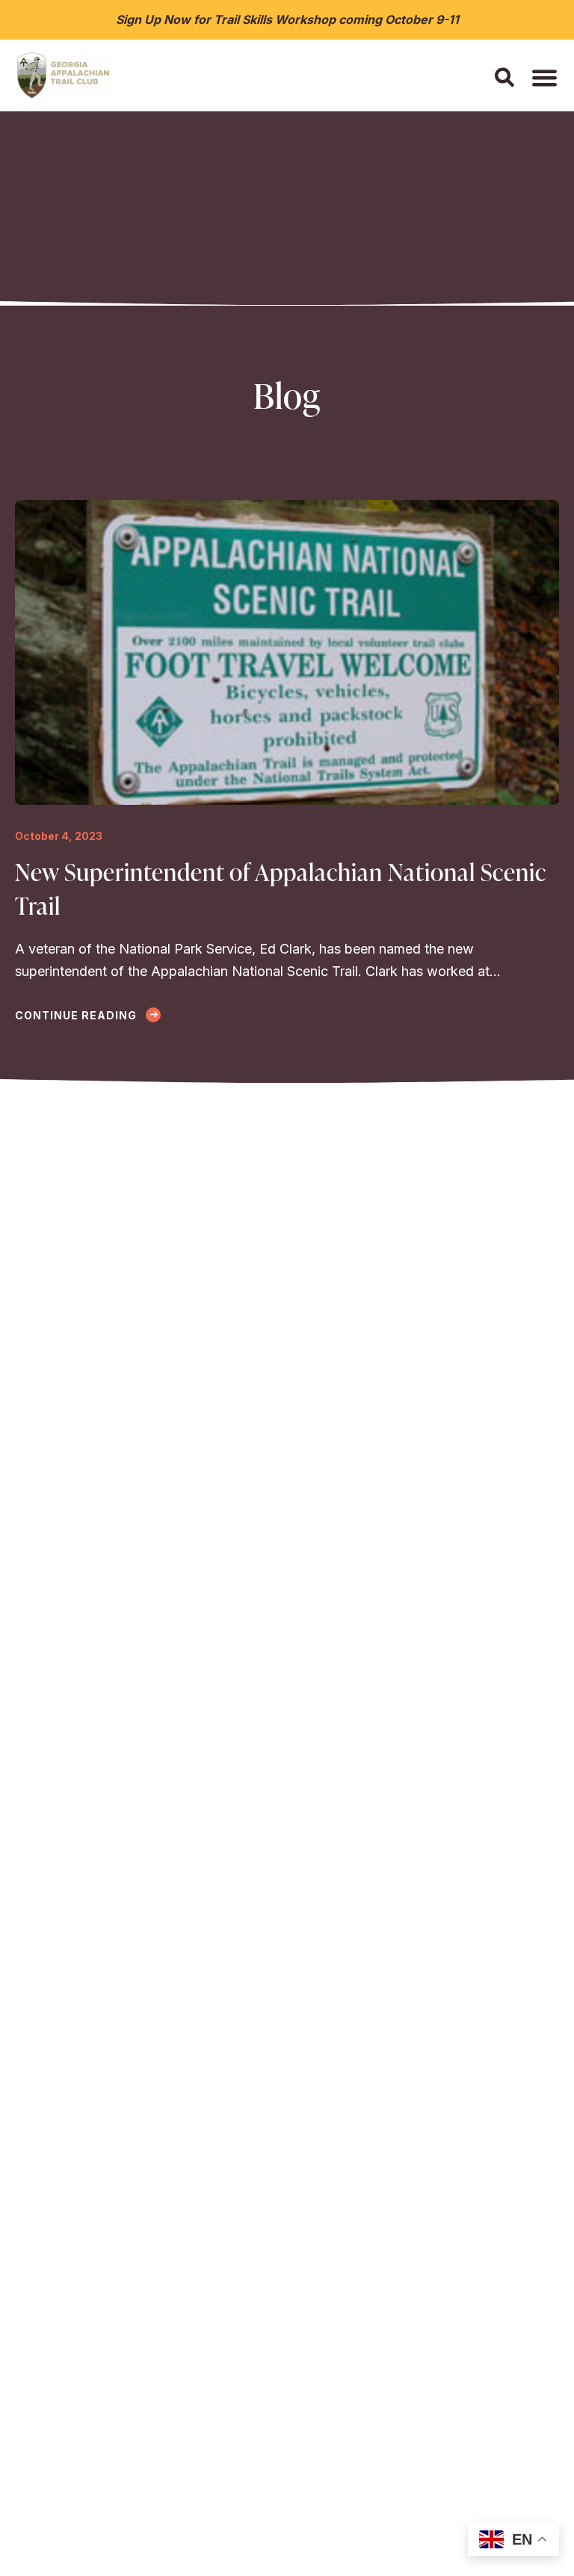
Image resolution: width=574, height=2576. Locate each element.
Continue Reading (77, 1015)
